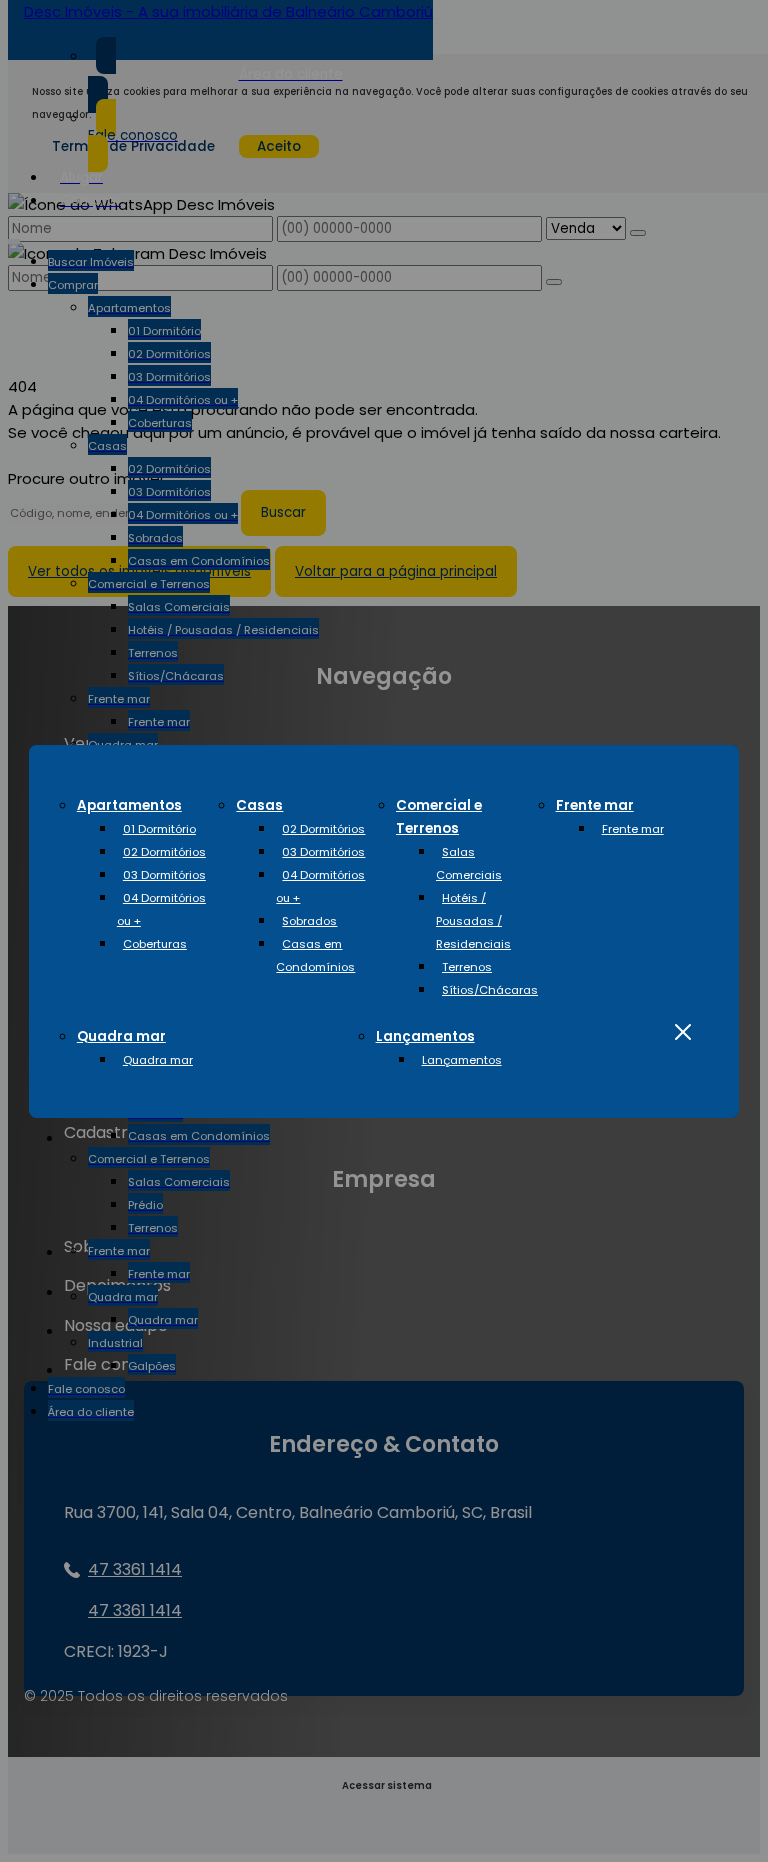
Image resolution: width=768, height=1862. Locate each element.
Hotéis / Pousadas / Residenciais (473, 921)
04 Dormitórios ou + (161, 909)
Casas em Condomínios (315, 955)
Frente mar (595, 805)
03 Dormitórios (164, 875)
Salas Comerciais (469, 863)
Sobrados (309, 921)
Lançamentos (425, 1036)
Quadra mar (121, 1036)
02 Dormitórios (164, 852)
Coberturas (155, 944)
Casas (259, 805)
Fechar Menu (682, 1032)
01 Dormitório (159, 829)
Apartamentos (129, 805)
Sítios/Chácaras (490, 990)
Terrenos (467, 967)
